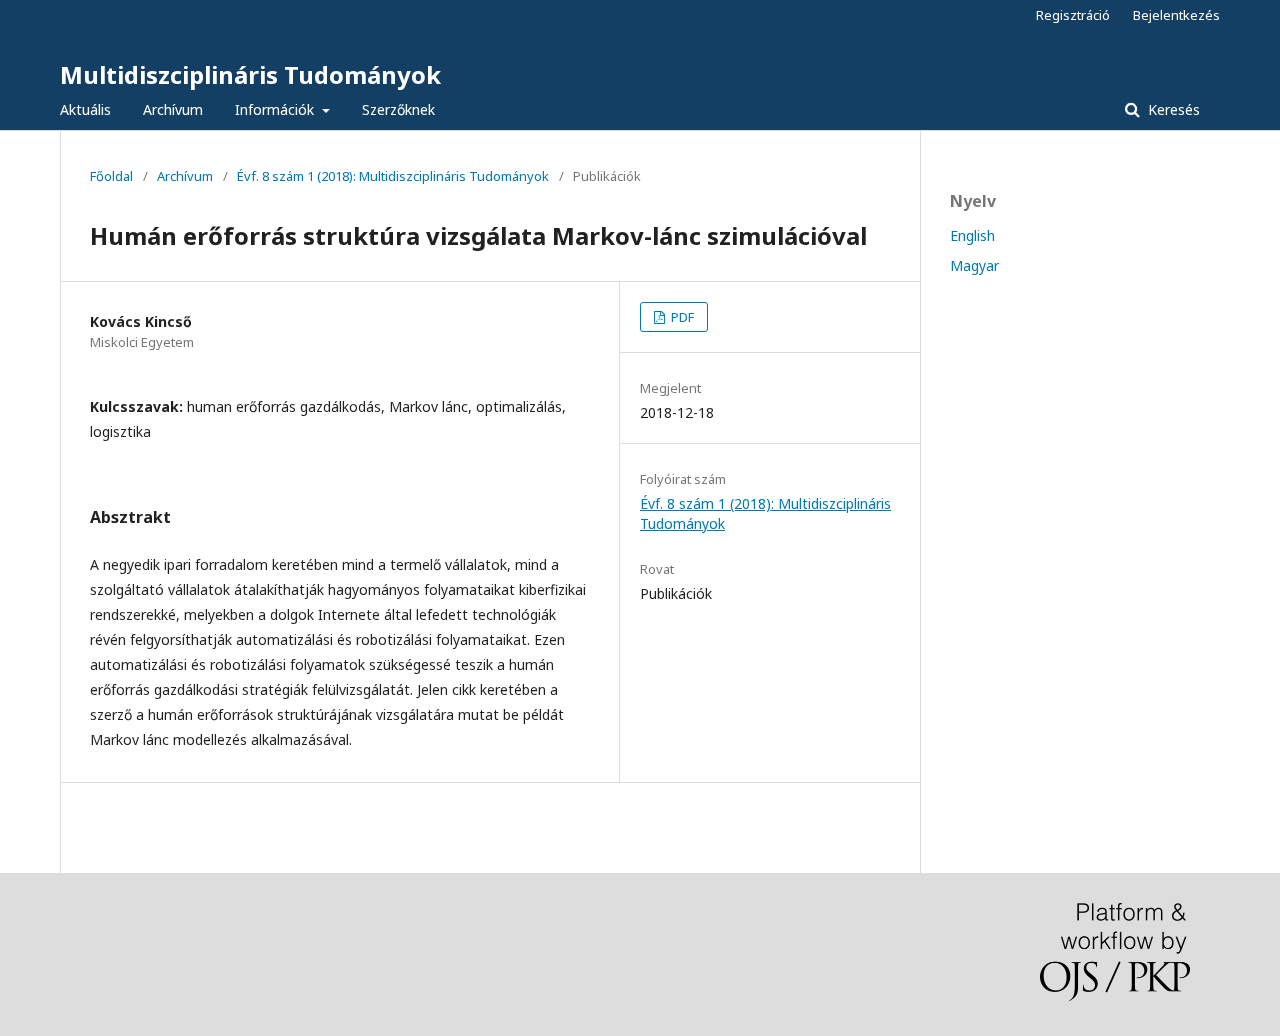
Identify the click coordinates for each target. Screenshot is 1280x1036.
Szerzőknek (398, 109)
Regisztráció (1073, 15)
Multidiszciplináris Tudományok (250, 74)
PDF (681, 317)
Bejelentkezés (1176, 15)
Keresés (1172, 109)
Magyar (974, 265)
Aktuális (85, 109)
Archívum (173, 109)
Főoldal (111, 176)
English (972, 235)
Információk (276, 109)
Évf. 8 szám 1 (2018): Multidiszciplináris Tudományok (393, 176)
